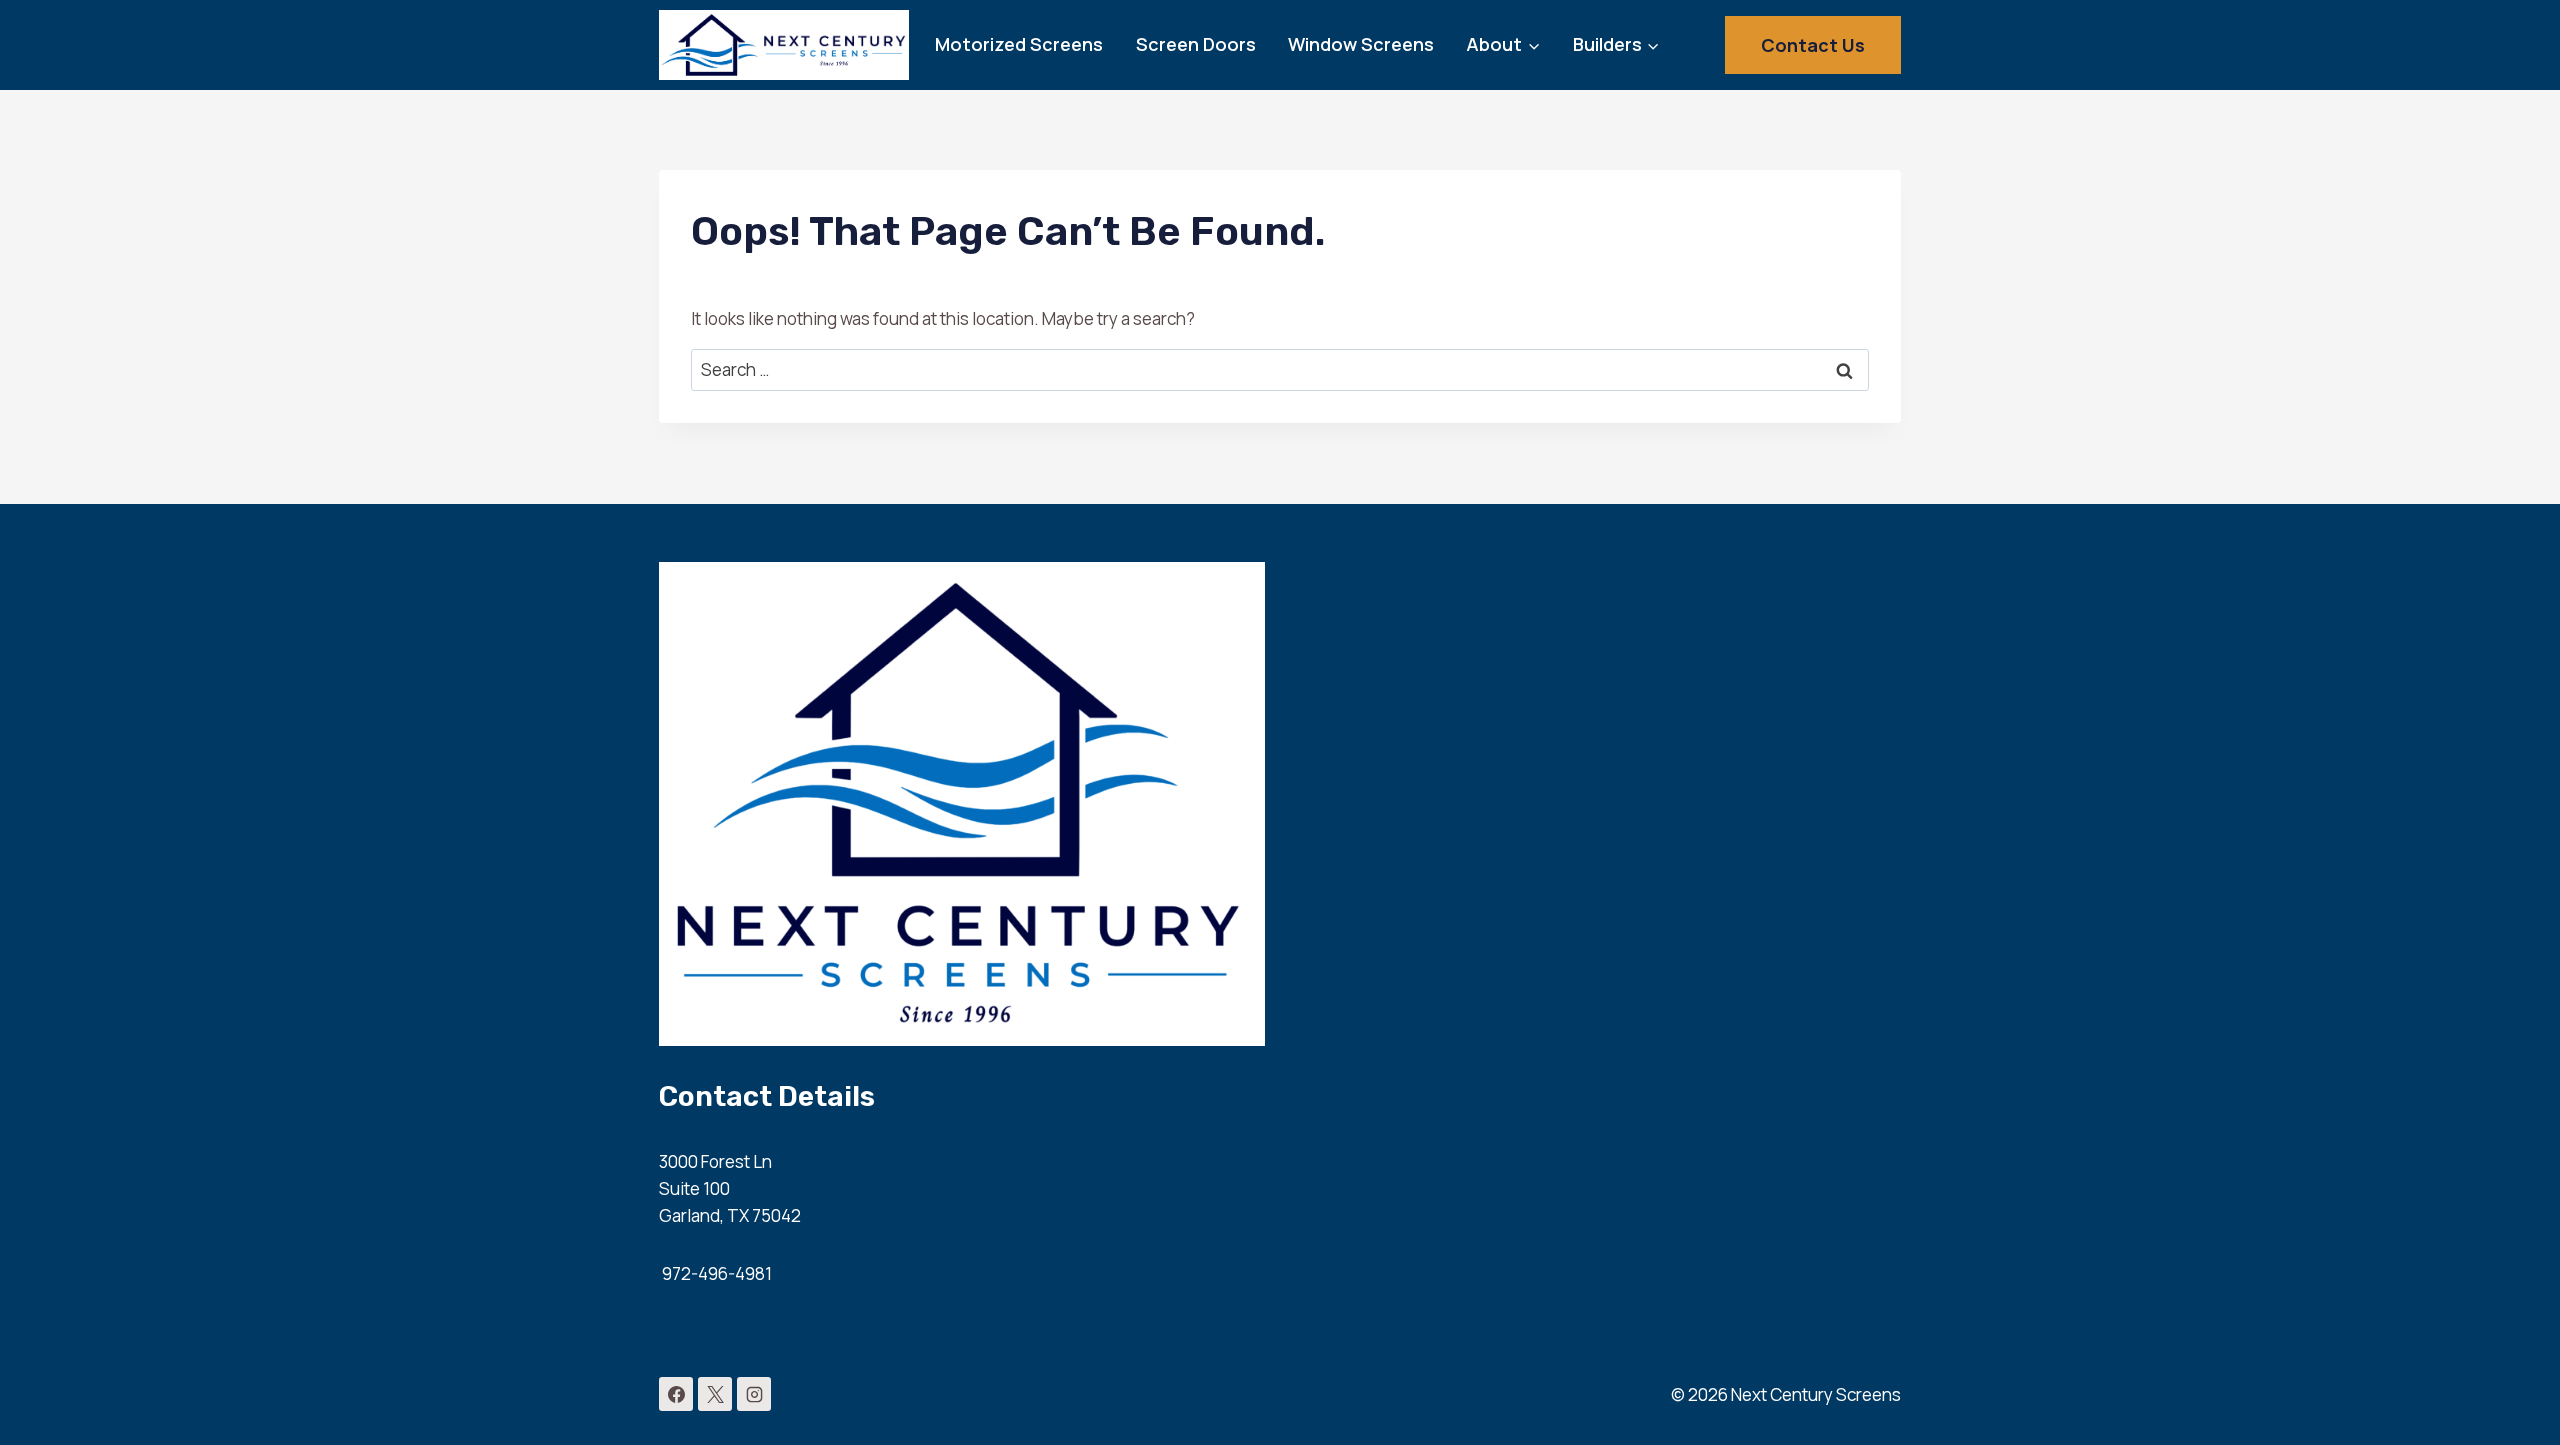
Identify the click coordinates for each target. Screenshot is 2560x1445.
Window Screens (1361, 44)
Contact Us (1813, 45)
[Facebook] (676, 1394)
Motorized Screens (1019, 44)
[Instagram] (754, 1394)
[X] (715, 1394)
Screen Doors (1196, 44)
